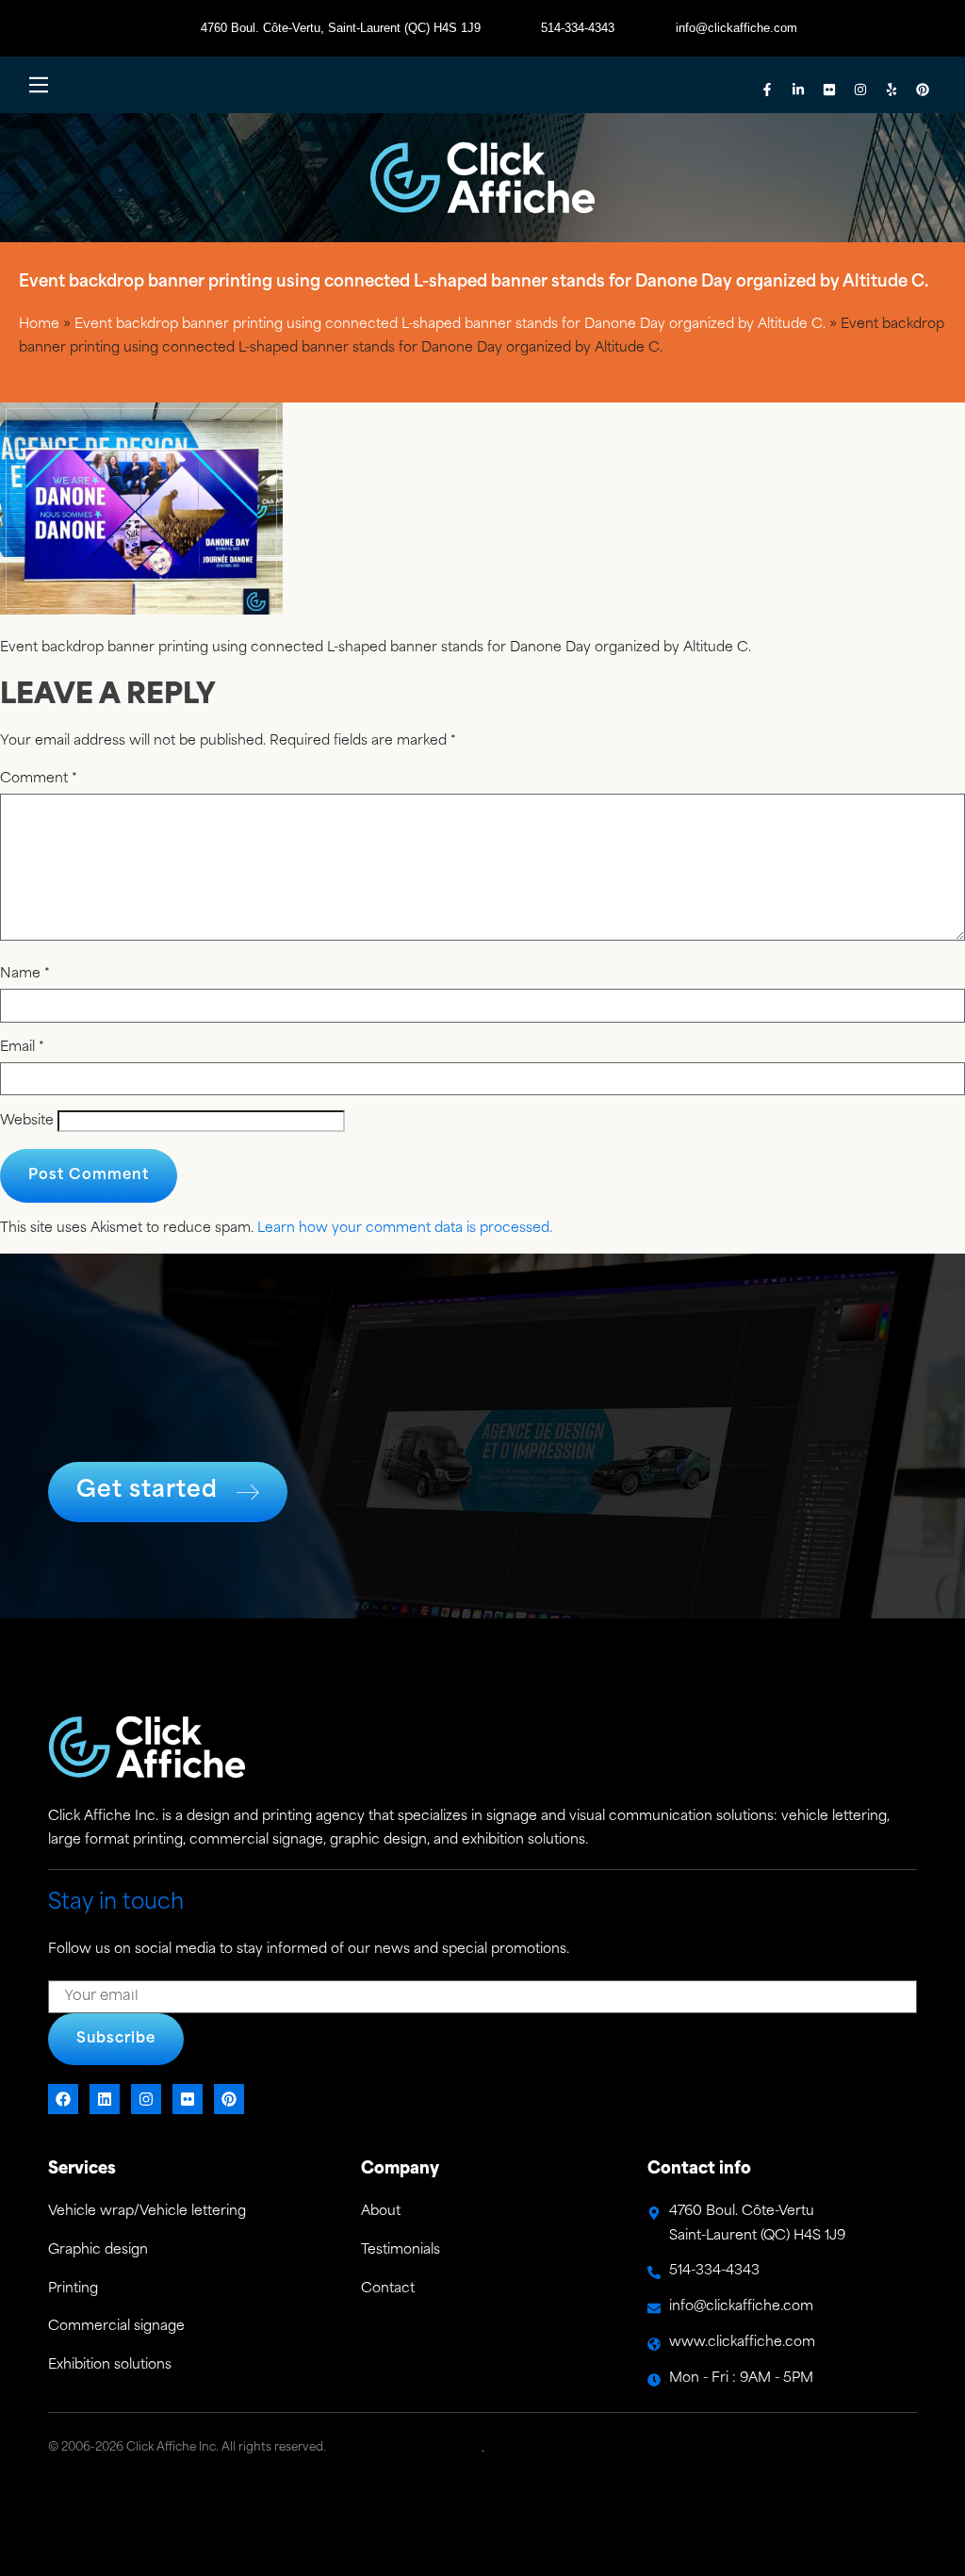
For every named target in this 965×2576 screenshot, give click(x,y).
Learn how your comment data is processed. (405, 1229)
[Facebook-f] (767, 90)
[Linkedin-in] (798, 90)
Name (25, 975)
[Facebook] (63, 2099)
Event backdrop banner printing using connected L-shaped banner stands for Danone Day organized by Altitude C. (450, 325)
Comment (39, 779)
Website (27, 1122)
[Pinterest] (923, 90)
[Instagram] (860, 90)
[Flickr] (829, 90)
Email (22, 1048)
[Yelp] (891, 90)
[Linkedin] (105, 2099)
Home (39, 325)
